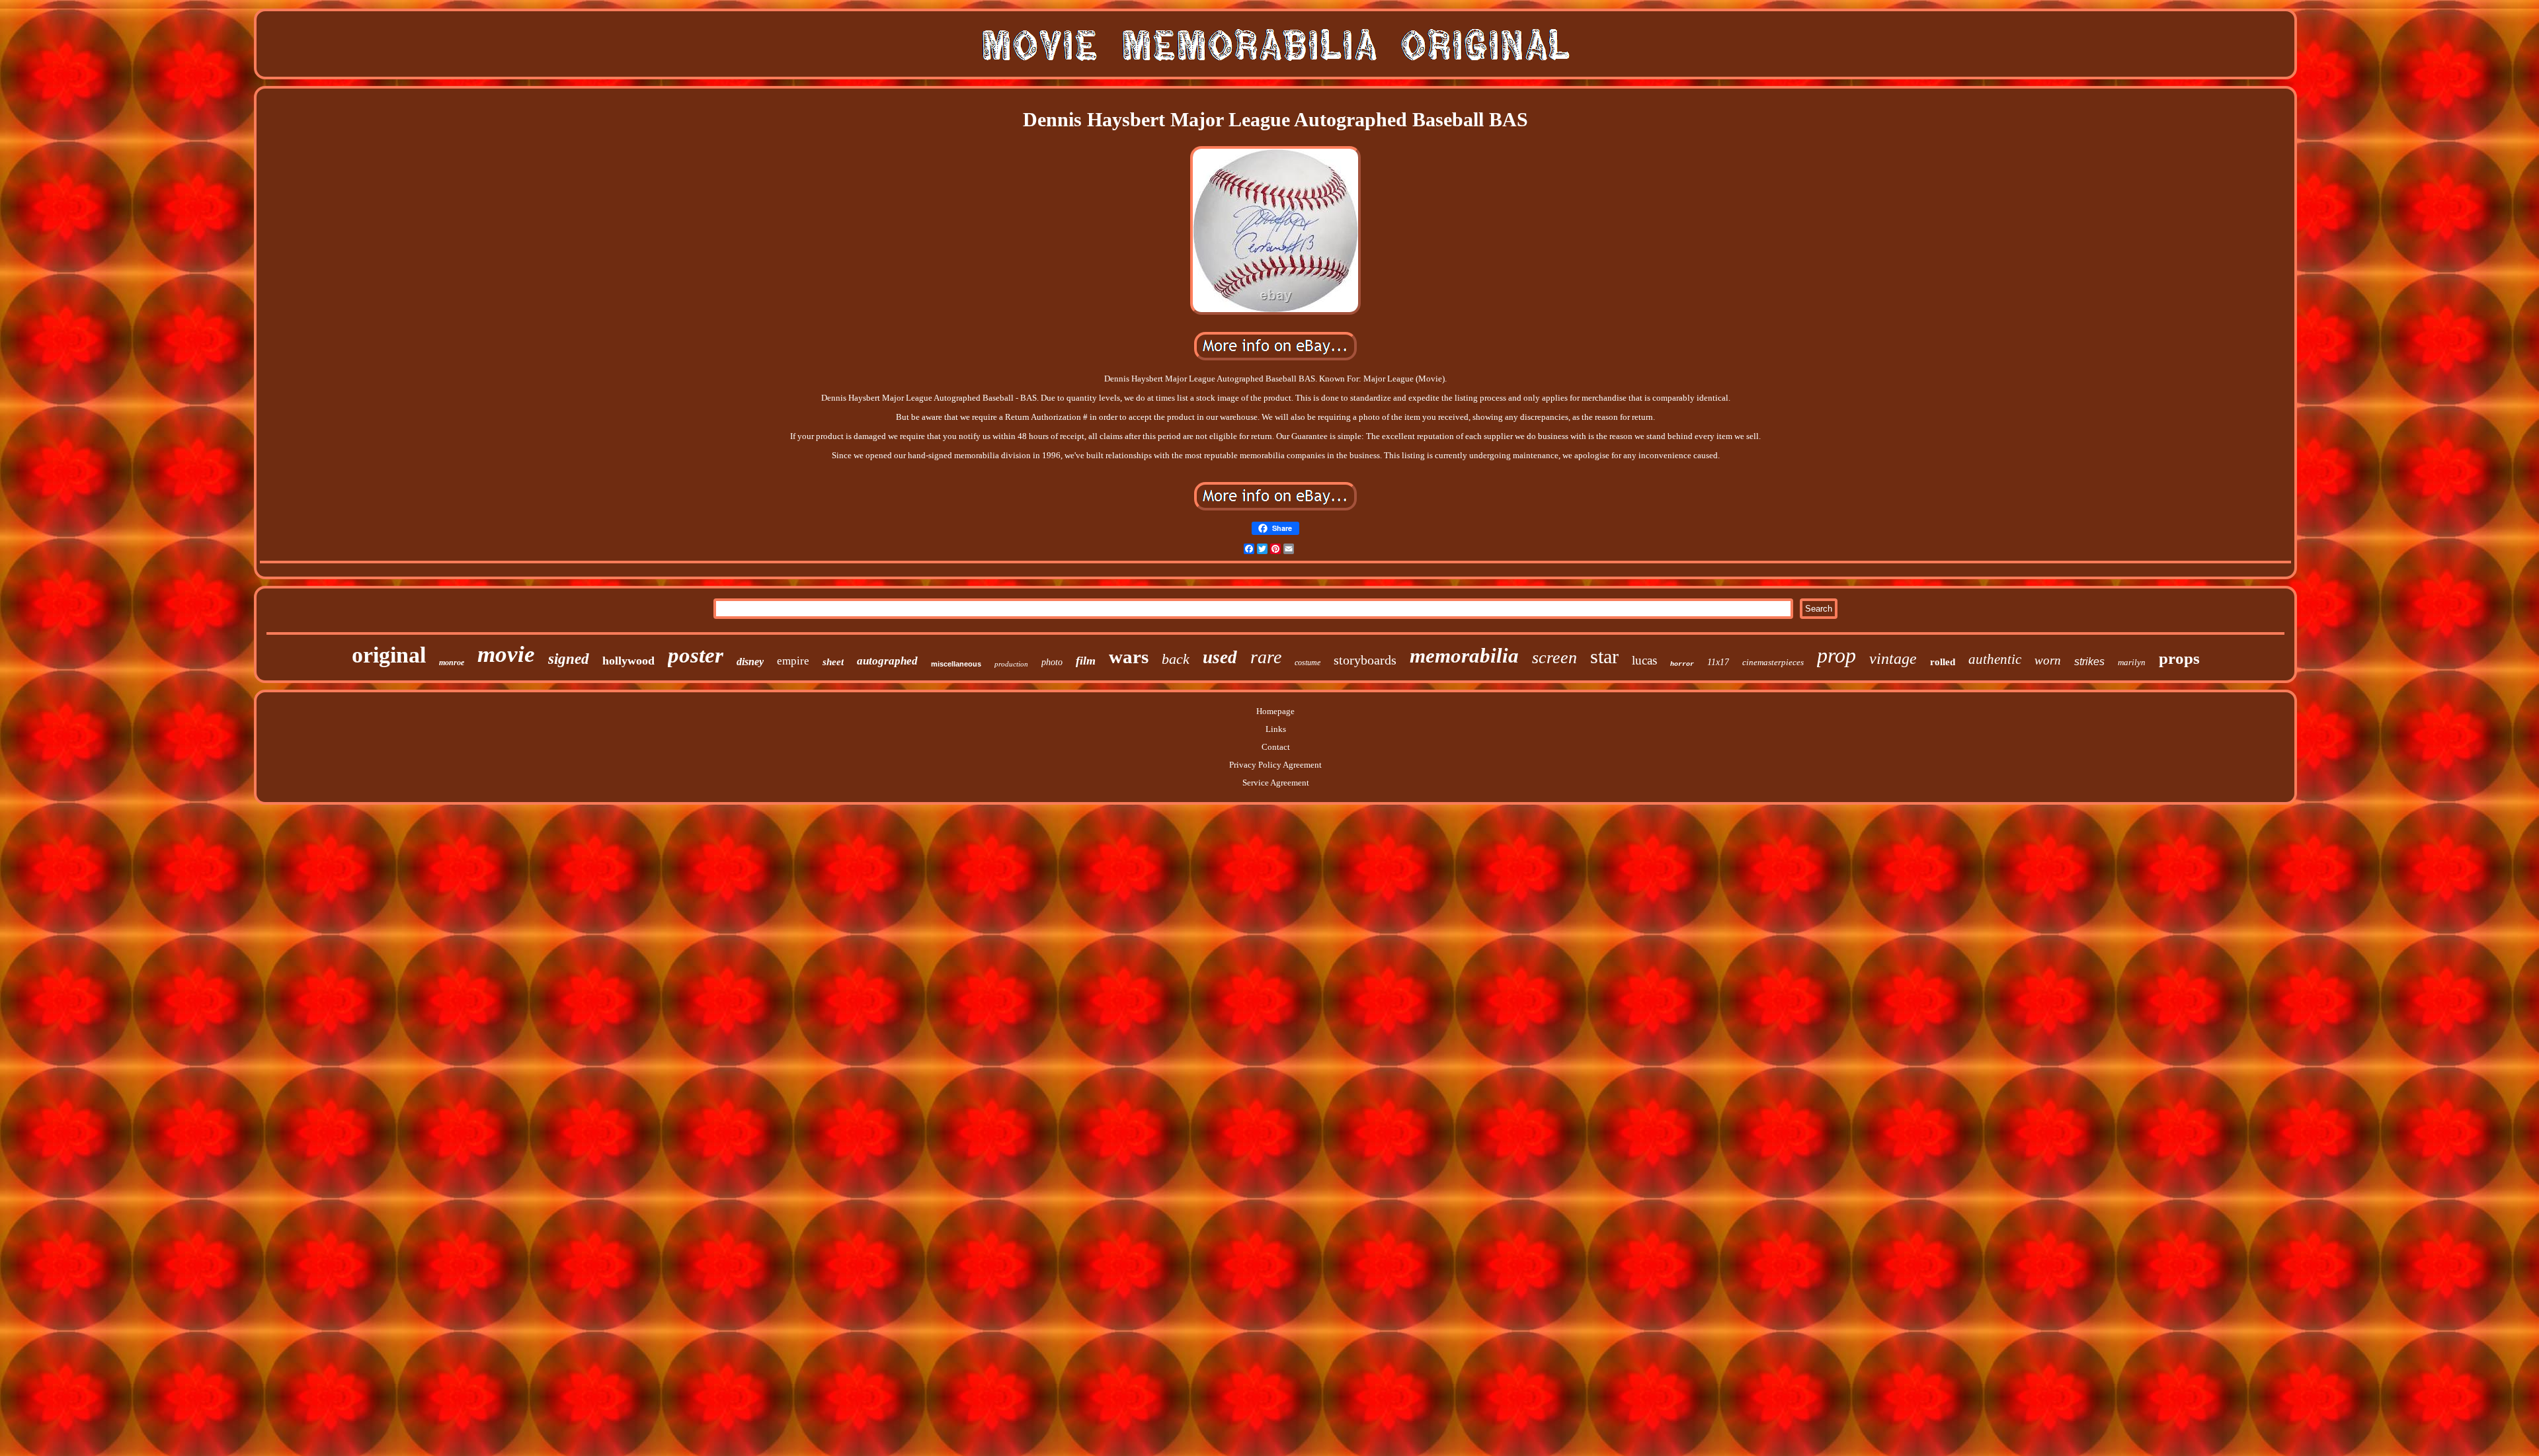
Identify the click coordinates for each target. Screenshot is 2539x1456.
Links (1276, 729)
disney (750, 662)
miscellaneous (956, 664)
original (389, 655)
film (1086, 661)
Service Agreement (1276, 783)
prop (1836, 655)
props (2179, 658)
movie (506, 654)
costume (1308, 663)
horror (1682, 664)
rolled (1943, 662)
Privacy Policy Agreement (1275, 765)
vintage (1893, 659)
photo (1052, 662)
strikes (2089, 662)
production (1011, 664)
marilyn (2132, 662)
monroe (452, 663)
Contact (1276, 747)
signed (569, 659)
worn (2048, 660)
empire (793, 661)
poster (696, 655)
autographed (887, 661)
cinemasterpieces (1773, 662)
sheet (833, 662)
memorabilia (1464, 656)
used (1220, 657)
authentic (1995, 659)
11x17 (1718, 662)
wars (1129, 657)
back (1176, 659)
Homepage (1275, 711)
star (1604, 656)
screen (1554, 658)
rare (1266, 657)
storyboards (1365, 660)
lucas (1644, 660)
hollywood (628, 661)
